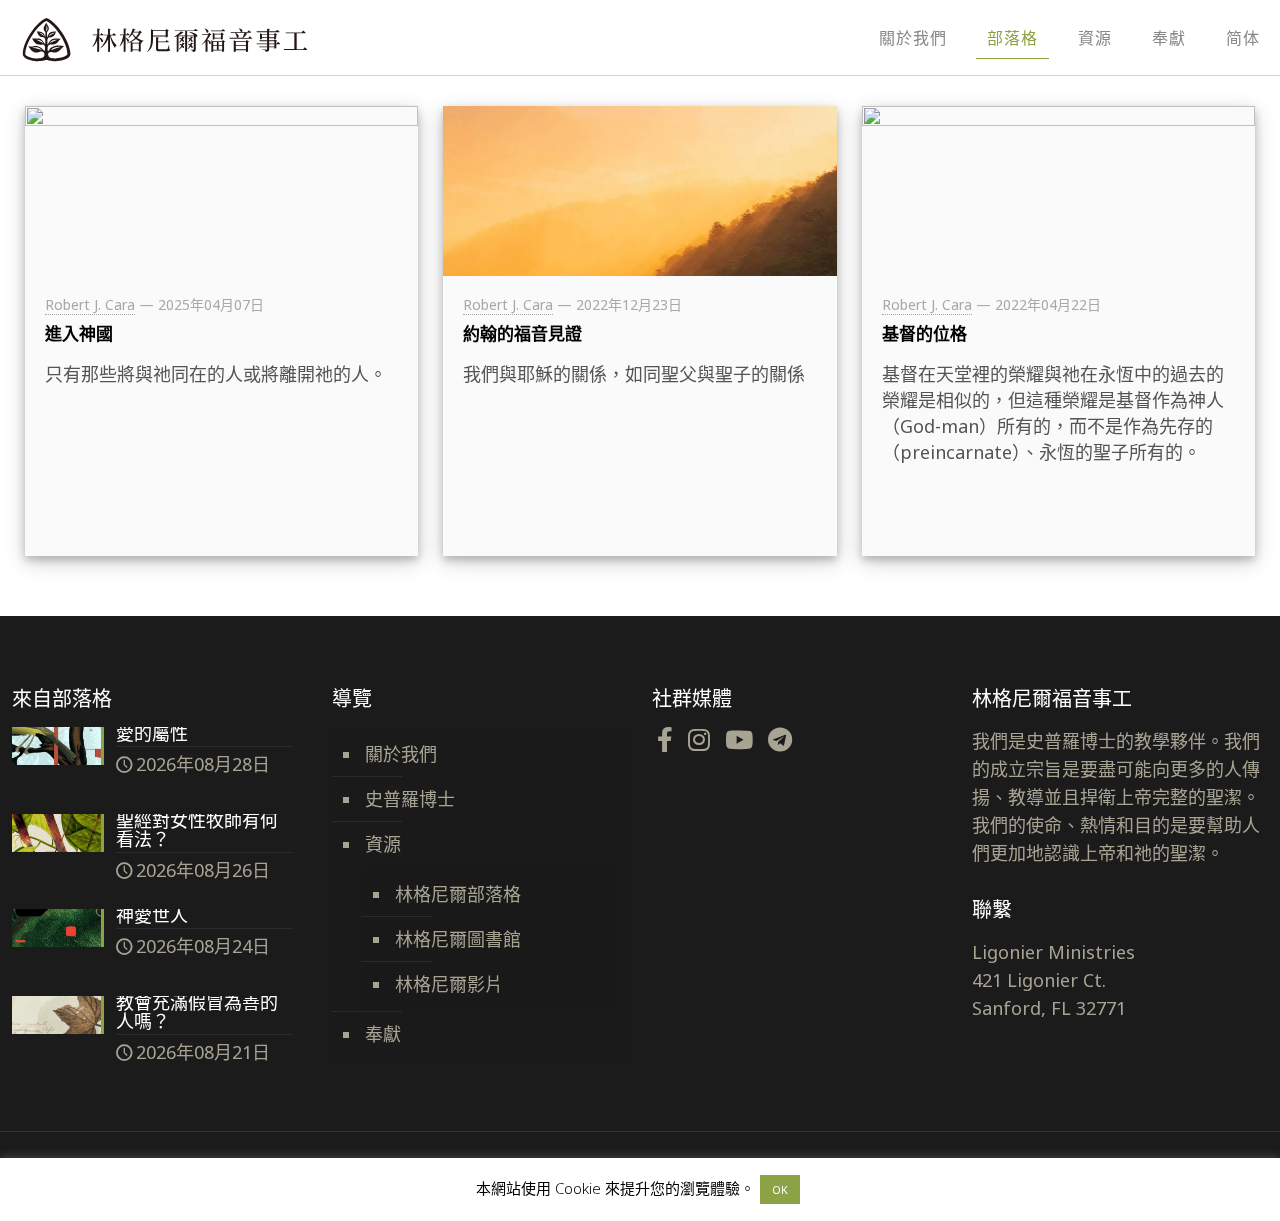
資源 (383, 844)
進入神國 (79, 333)
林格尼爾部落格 (458, 894)
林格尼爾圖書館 (458, 939)
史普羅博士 (410, 799)
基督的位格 (924, 333)
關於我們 (401, 754)
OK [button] (780, 1189)
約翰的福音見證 (522, 333)
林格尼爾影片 (449, 984)
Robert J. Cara (90, 304)
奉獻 (383, 1034)
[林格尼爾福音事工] (220, 37)
